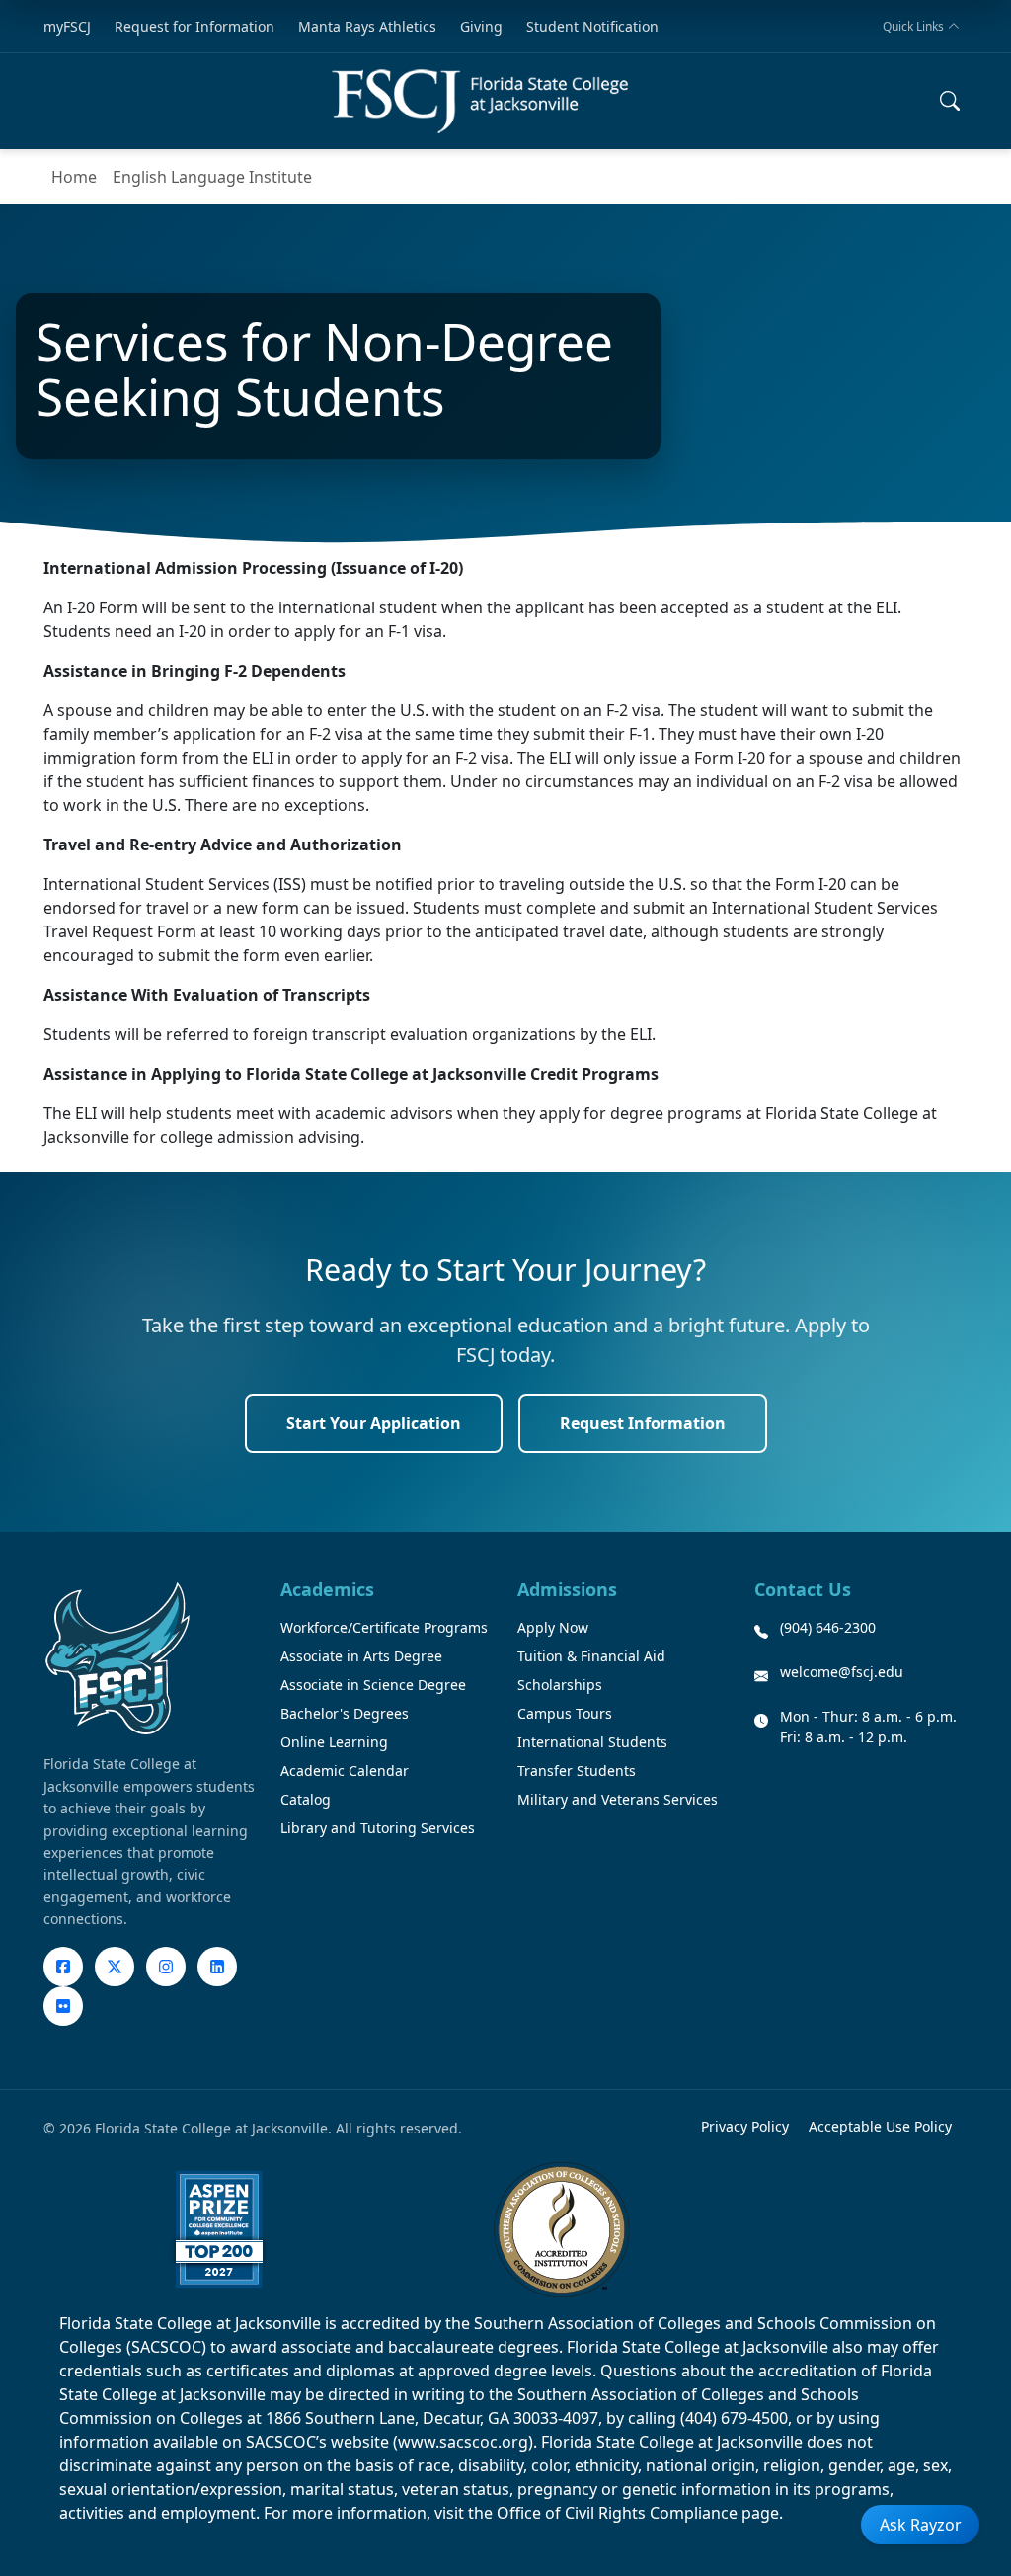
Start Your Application (374, 1423)
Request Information (643, 1423)
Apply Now (553, 1627)
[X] (115, 1967)
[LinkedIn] (217, 1967)
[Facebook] (63, 1967)
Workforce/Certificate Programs (384, 1627)
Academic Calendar (345, 1771)
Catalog (306, 1799)
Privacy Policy (745, 2126)
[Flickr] (63, 2006)
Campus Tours (565, 1713)
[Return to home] (480, 101)
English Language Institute (212, 177)
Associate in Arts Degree (361, 1656)
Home (74, 177)
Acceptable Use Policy (880, 2126)
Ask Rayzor (921, 2525)
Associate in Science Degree (373, 1685)
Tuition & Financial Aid (591, 1656)
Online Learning (334, 1742)
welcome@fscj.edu (842, 1672)
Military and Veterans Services (618, 1799)
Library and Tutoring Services (378, 1828)
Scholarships (560, 1685)
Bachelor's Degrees (345, 1713)
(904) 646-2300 (828, 1627)
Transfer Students (577, 1771)
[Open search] (950, 101)
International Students (592, 1742)
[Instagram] (166, 1967)
